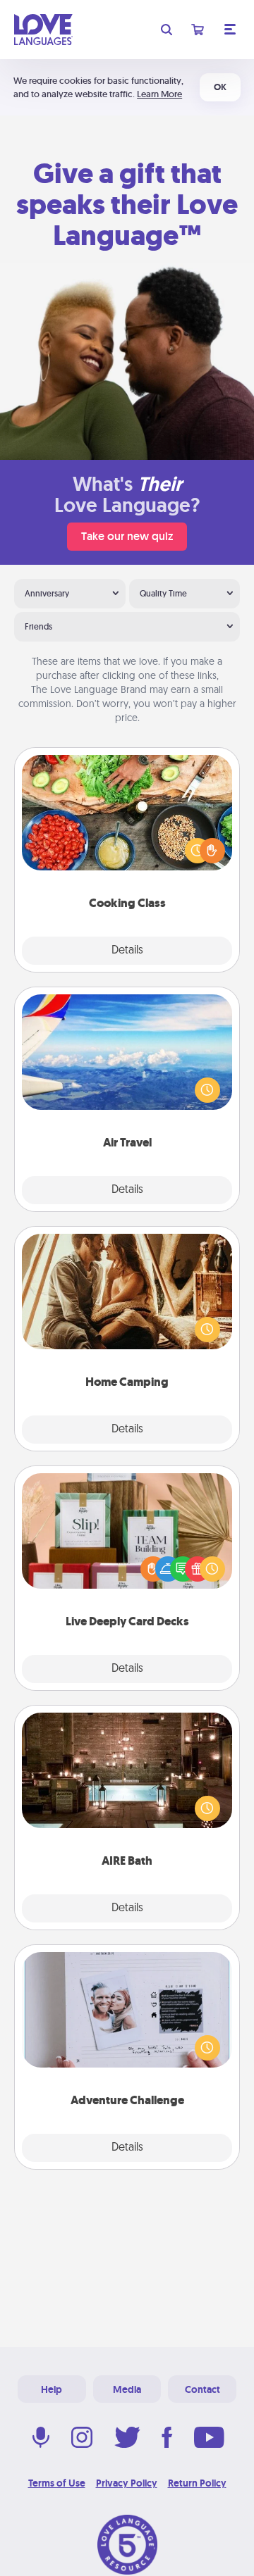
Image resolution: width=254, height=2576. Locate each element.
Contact (202, 2389)
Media (127, 2389)
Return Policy (197, 2483)
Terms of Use (57, 2483)
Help (52, 2389)
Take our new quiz (127, 536)
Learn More (159, 94)
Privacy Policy (127, 2483)
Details (127, 951)
